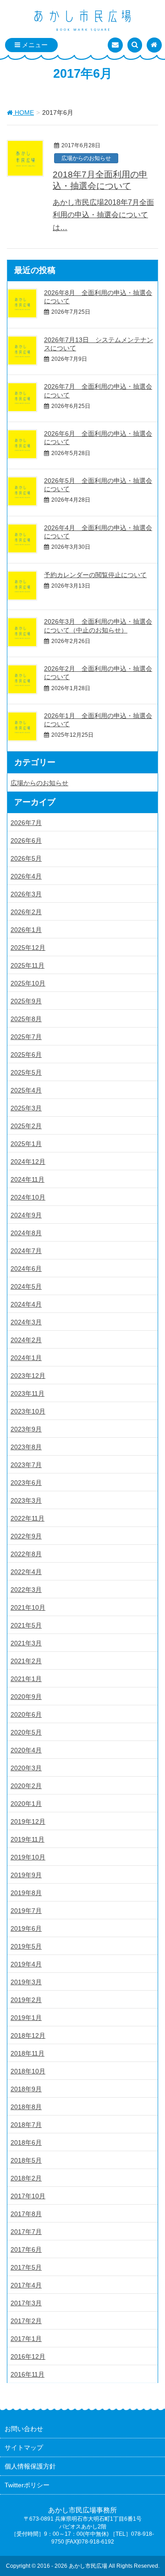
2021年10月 (28, 1607)
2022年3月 (26, 1590)
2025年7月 (26, 1037)
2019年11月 (27, 1839)
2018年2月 (26, 2178)
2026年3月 (26, 894)
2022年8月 (26, 1554)
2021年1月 (26, 1679)
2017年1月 (26, 2339)
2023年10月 (28, 1411)
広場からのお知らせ (86, 158)
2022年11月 (27, 1518)
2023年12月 (28, 1376)
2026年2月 (26, 912)
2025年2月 (26, 1126)
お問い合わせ (24, 2429)
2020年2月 (26, 1786)
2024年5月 (26, 1286)
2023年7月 (26, 1465)
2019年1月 (26, 2018)
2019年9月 (26, 1875)
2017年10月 (28, 2196)
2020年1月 (26, 1804)
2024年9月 (26, 1215)
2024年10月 (28, 1197)
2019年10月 (28, 1857)
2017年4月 (26, 2285)
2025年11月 (27, 965)
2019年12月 (28, 1821)
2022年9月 (26, 1536)
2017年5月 (26, 2267)
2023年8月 (26, 1447)
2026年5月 (26, 858)
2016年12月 (28, 2356)
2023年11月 (27, 1393)
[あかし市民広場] (82, 21)
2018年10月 (28, 2071)
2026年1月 (26, 930)
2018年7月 (26, 2125)
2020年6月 (26, 1714)
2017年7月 (26, 2232)
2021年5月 (26, 1625)
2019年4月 (26, 1964)
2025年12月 (28, 948)
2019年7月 (26, 1911)
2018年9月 (26, 2089)
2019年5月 (26, 1946)
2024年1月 (26, 1358)
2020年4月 (26, 1750)
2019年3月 (26, 1982)
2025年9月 (26, 1001)
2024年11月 (27, 1179)
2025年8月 (26, 1019)
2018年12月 (28, 2035)
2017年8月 (26, 2214)
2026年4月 (26, 876)
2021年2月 (26, 1661)
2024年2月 (26, 1340)
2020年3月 (26, 1768)
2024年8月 (26, 1233)
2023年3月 (26, 1500)
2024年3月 (26, 1322)
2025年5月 (26, 1072)
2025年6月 (26, 1055)
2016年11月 (27, 2374)
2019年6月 (26, 1928)
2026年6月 (26, 841)
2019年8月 (26, 1893)
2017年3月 (26, 2303)
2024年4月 (26, 1304)
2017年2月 (26, 2321)
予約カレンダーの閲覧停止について (95, 575)
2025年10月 (28, 983)
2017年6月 (26, 2249)
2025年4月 (26, 1090)
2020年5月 (26, 1732)
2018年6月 (26, 2142)
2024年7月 (26, 1251)
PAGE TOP (151, 2490)
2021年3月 (26, 1643)
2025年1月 (26, 1144)
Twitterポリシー (27, 2485)
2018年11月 (27, 2053)
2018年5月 (26, 2160)
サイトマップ (24, 2447)
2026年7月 (26, 823)
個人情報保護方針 (30, 2466)
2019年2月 (26, 2000)
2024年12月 (28, 1162)
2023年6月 (26, 1483)
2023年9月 (26, 1429)
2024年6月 (26, 1269)
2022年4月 (26, 1572)
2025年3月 (26, 1108)
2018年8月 (26, 2107)
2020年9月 (26, 1697)
